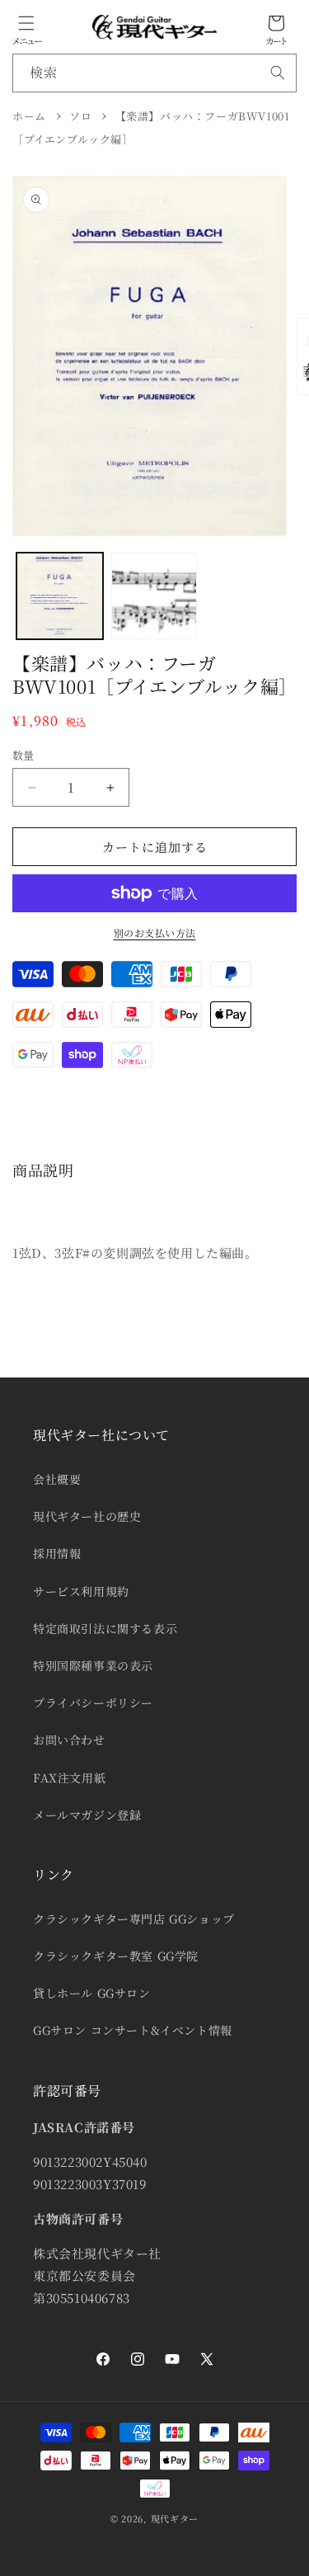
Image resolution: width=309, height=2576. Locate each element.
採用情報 (57, 1553)
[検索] (278, 73)
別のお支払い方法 (155, 932)
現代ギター (175, 2518)
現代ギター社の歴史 (87, 1516)
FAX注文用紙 (69, 1778)
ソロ (80, 116)
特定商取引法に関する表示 (105, 1628)
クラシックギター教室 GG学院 (116, 1956)
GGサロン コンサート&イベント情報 (133, 2030)
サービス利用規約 (81, 1591)
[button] (26, 23)
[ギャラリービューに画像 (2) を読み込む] (154, 596)
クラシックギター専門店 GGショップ (134, 1919)
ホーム (29, 116)
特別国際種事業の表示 (93, 1665)
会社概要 (57, 1479)
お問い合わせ (69, 1740)
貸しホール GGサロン (92, 1993)
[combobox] (154, 73)
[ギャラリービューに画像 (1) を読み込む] (60, 596)
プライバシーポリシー (93, 1702)
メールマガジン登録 (87, 1815)
